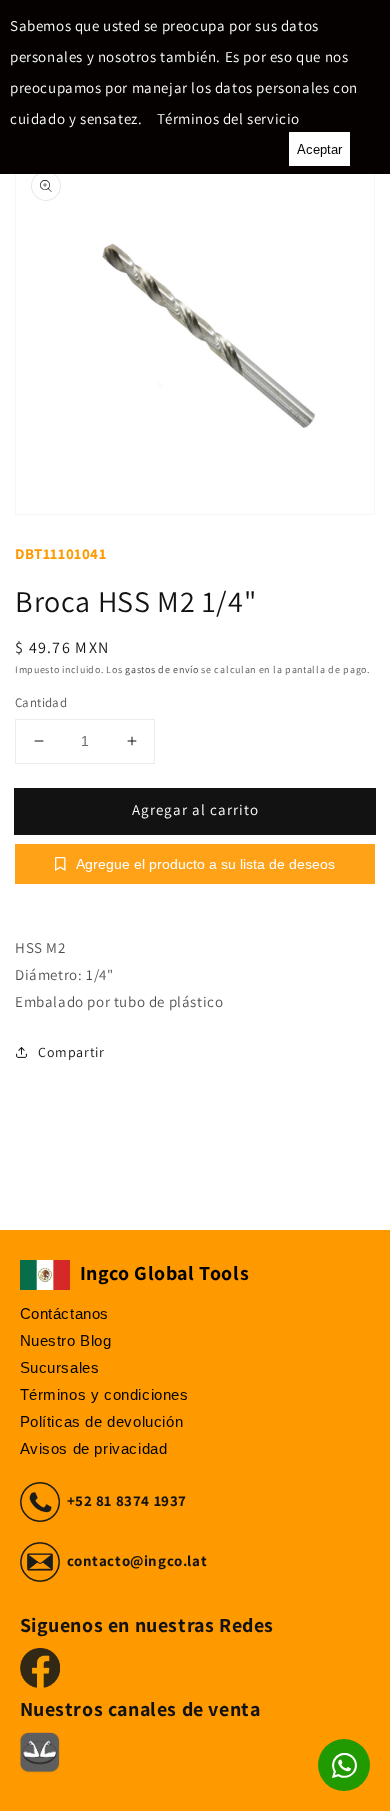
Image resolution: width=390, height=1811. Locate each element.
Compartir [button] (71, 1052)
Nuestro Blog (66, 1340)
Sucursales (60, 1367)
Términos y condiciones (104, 1394)
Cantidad (41, 702)
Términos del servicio (228, 118)
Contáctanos (65, 1313)
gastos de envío (162, 669)
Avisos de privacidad (94, 1448)
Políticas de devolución (102, 1421)
